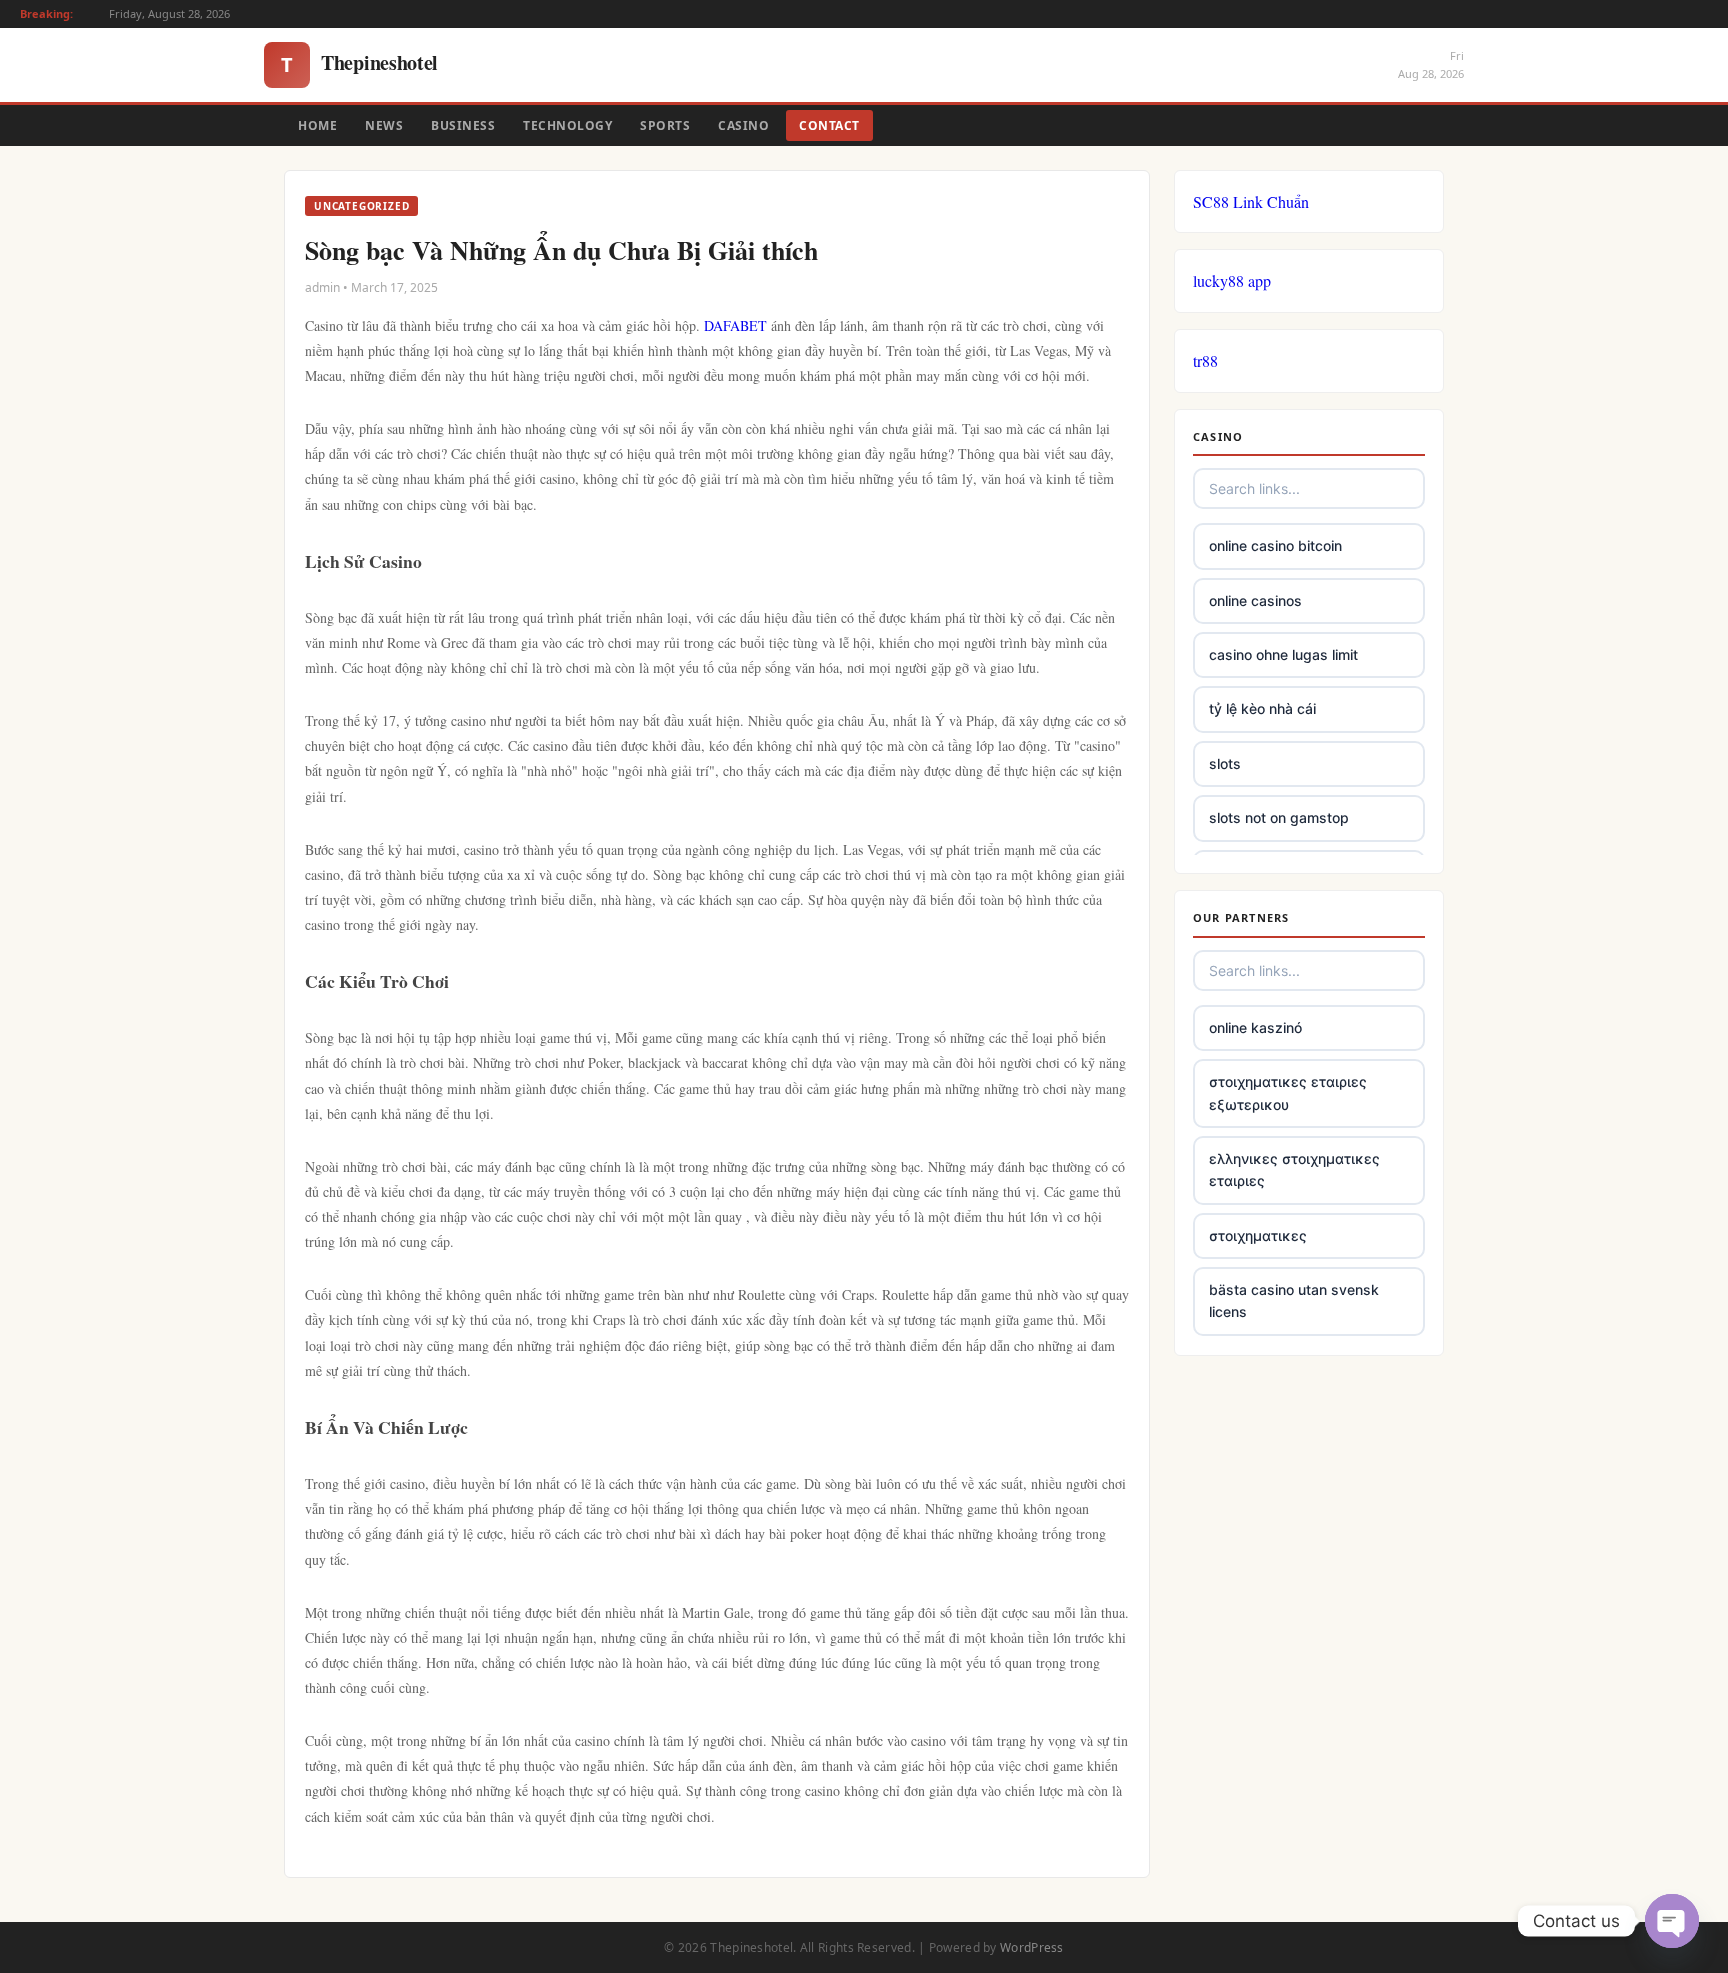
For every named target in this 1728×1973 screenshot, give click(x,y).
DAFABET (735, 325)
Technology (567, 125)
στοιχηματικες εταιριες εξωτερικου (1288, 1092)
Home (317, 125)
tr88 (1205, 360)
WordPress (1032, 1947)
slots (1225, 763)
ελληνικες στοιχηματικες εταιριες (1294, 1169)
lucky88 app (1232, 280)
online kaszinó (1255, 1027)
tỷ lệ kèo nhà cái (1262, 708)
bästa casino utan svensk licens (1294, 1300)
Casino (743, 125)
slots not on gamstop (1279, 817)
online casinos (1255, 600)
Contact (829, 125)
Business (463, 125)
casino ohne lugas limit (1283, 654)
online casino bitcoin (1275, 545)
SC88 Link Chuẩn (1251, 201)
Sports (665, 125)
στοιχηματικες (1258, 1235)
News (384, 125)
